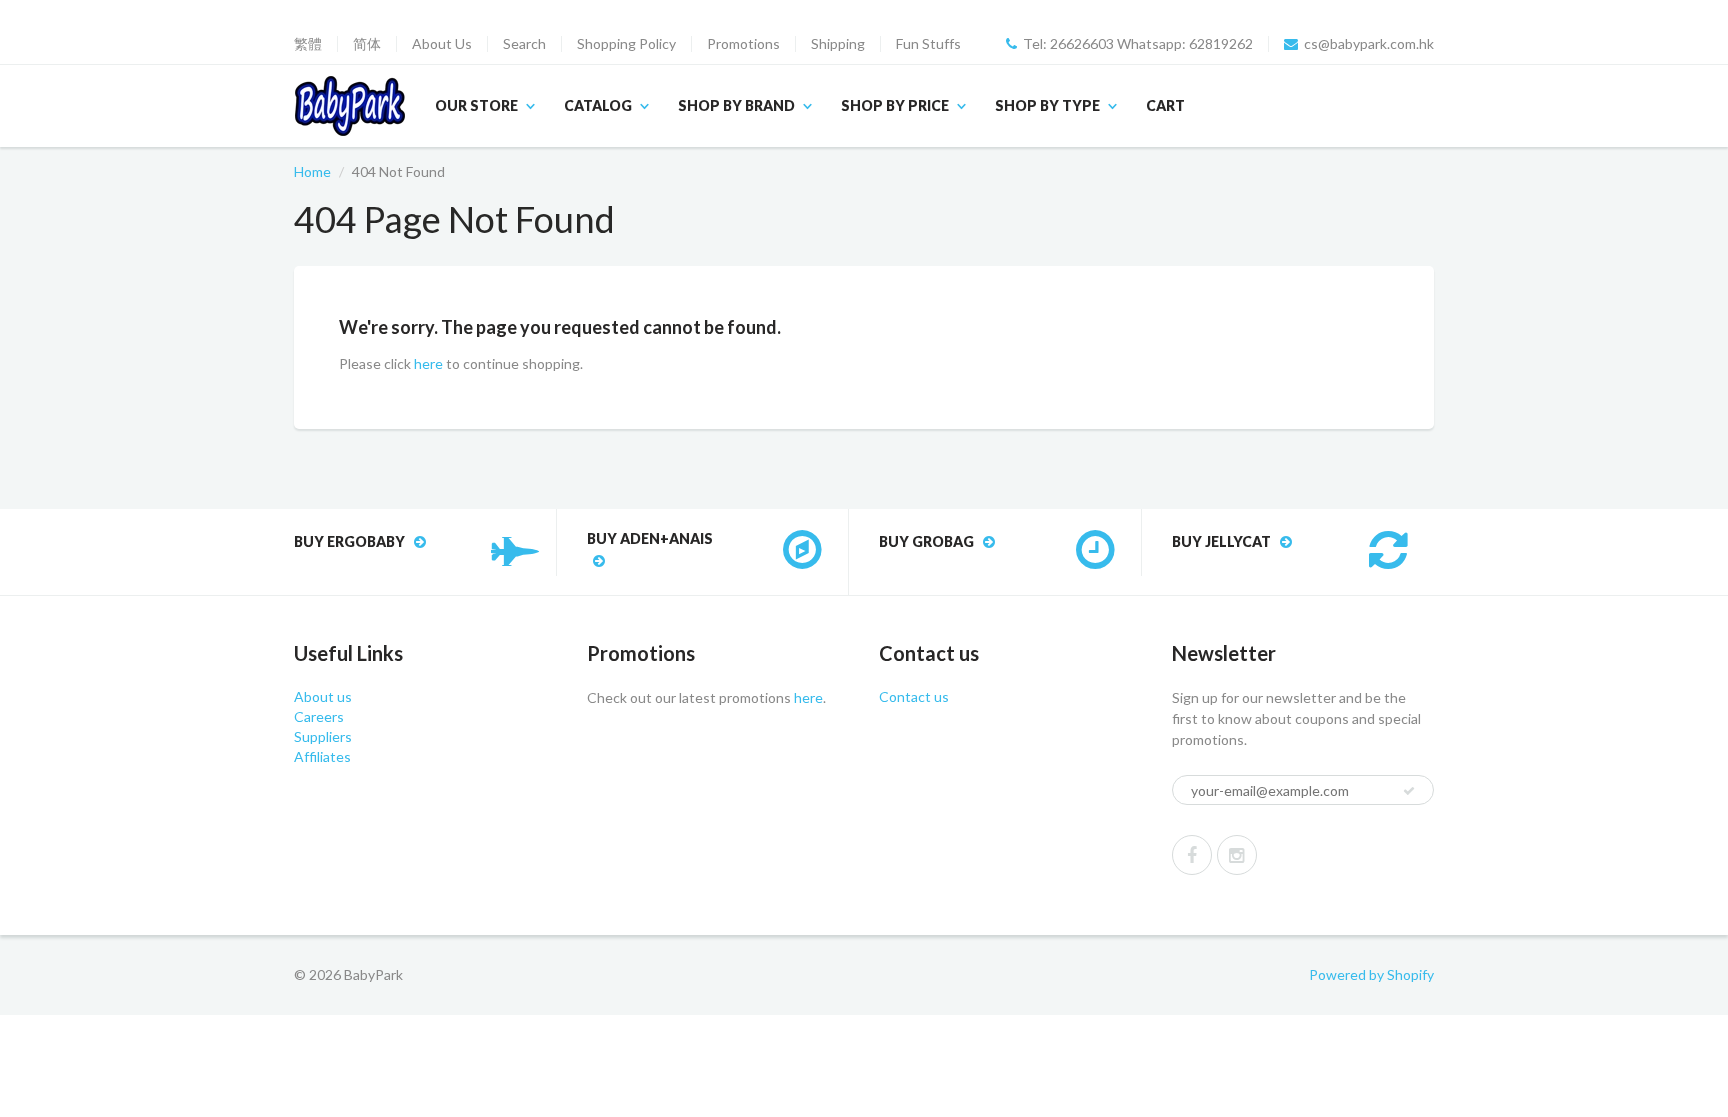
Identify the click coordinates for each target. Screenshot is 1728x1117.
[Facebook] (1192, 855)
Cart (1165, 105)
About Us (442, 44)
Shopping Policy (626, 44)
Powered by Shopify (1371, 974)
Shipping (838, 44)
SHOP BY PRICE (895, 105)
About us (323, 696)
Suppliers (323, 736)
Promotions (743, 44)
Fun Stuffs (928, 44)
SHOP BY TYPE (1047, 105)
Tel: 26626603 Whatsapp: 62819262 (1138, 44)
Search (524, 44)
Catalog (598, 105)
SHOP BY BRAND (736, 105)
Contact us (914, 696)
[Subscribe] (1409, 791)
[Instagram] (1237, 855)
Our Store (476, 105)
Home (312, 171)
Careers (319, 716)
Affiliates (322, 756)
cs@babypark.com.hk (1369, 44)
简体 (367, 44)
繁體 (308, 44)
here (428, 363)
